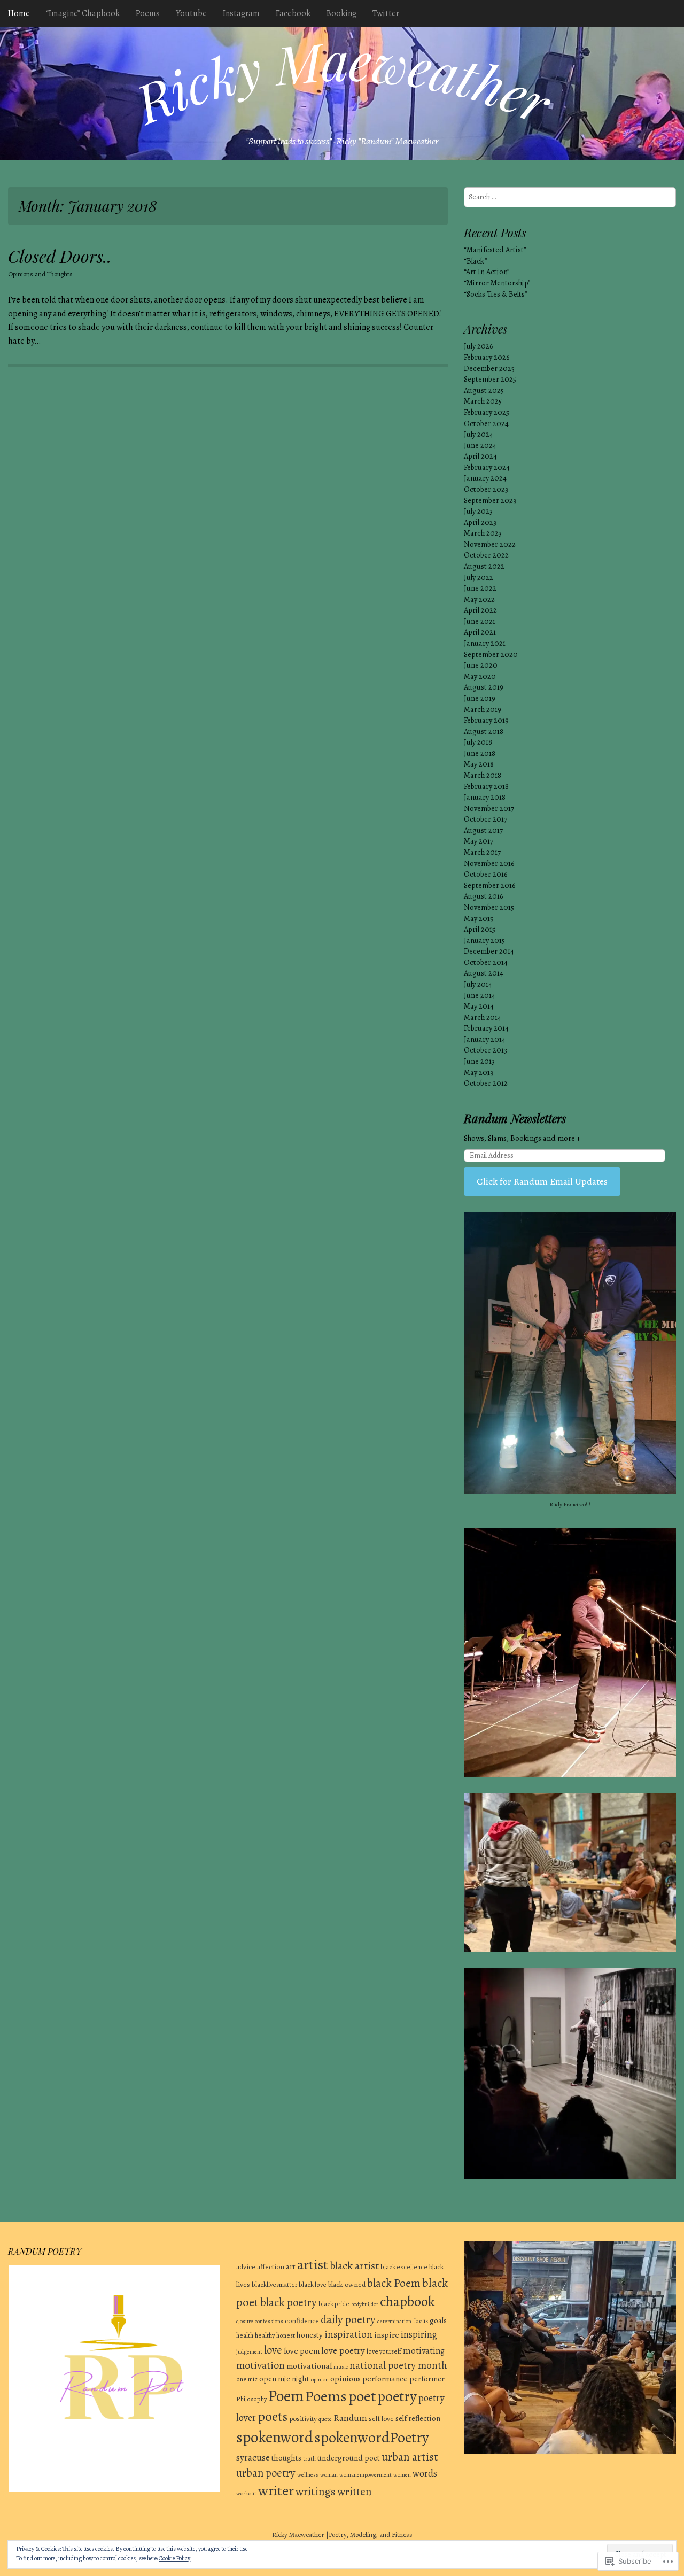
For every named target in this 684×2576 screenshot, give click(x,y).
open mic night (284, 2379)
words (425, 2473)
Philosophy (251, 2399)
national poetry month (398, 2365)
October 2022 (486, 555)
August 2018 (484, 731)
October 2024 (486, 423)
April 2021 (480, 632)
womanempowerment (366, 2475)
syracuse (253, 2458)
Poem (286, 2396)
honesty (310, 2335)
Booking (341, 13)
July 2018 (478, 742)
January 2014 (485, 1039)
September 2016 (489, 885)
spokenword (274, 2437)
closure (245, 2321)
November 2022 (490, 544)
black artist (354, 2266)
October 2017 (485, 819)
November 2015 (489, 907)
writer (276, 2490)
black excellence (404, 2267)
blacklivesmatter (274, 2284)
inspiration (348, 2334)
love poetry (343, 2350)
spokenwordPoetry (372, 2438)
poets (273, 2417)
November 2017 (489, 808)
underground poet (349, 2458)
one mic (247, 2379)
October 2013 (485, 1050)
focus (421, 2321)
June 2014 (480, 995)
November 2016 (489, 863)
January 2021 (485, 643)
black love (313, 2284)
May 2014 (479, 1006)
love (273, 2350)
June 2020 (481, 665)
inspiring (419, 2334)
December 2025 (489, 368)
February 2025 (487, 412)
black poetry (289, 2302)
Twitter (386, 13)
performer (427, 2379)
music (341, 2367)
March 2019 (483, 709)
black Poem (394, 2283)
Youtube (191, 13)
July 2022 (479, 577)
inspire (387, 2335)
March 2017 (482, 852)
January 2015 (484, 940)
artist (313, 2265)
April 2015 (480, 929)
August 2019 (484, 687)
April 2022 (480, 610)
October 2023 (486, 489)
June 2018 (480, 753)
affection (271, 2267)
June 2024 (480, 445)
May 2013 (479, 1072)
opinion (320, 2380)
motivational (309, 2366)
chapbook (407, 2302)
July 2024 (479, 434)
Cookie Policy (174, 2558)
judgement (249, 2352)
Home (19, 13)
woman (329, 2475)
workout (246, 2493)
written (354, 2492)
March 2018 (483, 775)
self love (381, 2419)
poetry (397, 2396)
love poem (302, 2351)
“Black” (475, 261)
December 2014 (489, 951)
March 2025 (483, 401)
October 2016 (485, 874)
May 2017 (479, 841)
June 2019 (480, 698)
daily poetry (348, 2319)
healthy (265, 2335)
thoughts (286, 2458)
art (291, 2266)
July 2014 (478, 984)
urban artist (410, 2457)
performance (385, 2378)
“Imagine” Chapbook (83, 13)
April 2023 (480, 522)
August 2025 (484, 390)
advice (246, 2267)
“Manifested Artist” (495, 250)
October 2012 (486, 1083)
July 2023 (478, 511)
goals (438, 2320)
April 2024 (480, 456)
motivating (424, 2351)
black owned (347, 2284)
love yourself (384, 2351)
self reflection (418, 2418)
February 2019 (486, 720)
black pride (334, 2304)
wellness (308, 2475)
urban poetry (266, 2473)
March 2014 (483, 1017)
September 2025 (490, 379)
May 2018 (479, 764)
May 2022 (479, 599)
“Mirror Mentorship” (497, 283)
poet (362, 2396)
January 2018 (485, 797)
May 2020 (480, 676)
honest (286, 2335)
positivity (303, 2419)
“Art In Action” (487, 272)
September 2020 (491, 654)
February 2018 (486, 786)
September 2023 (490, 500)
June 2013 (479, 1061)
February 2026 (487, 357)
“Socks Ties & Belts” (495, 294)
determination (394, 2321)
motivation (261, 2365)
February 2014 (486, 1028)
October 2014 (486, 962)
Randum (350, 2418)
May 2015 (479, 918)
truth (309, 2459)
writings (316, 2491)
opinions (345, 2378)
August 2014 (484, 973)
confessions (269, 2321)
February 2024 (487, 467)
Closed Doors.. (60, 256)
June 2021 (480, 621)
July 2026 (478, 346)
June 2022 (480, 588)
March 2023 (483, 533)
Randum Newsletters (515, 1118)
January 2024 (485, 478)
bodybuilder (365, 2304)
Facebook (293, 13)
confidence (302, 2321)
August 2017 (483, 830)
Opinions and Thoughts (40, 274)
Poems (148, 13)
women (402, 2475)
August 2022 (484, 566)
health (245, 2335)
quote (325, 2419)
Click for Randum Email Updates (542, 1181)
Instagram (241, 13)
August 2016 (483, 896)
